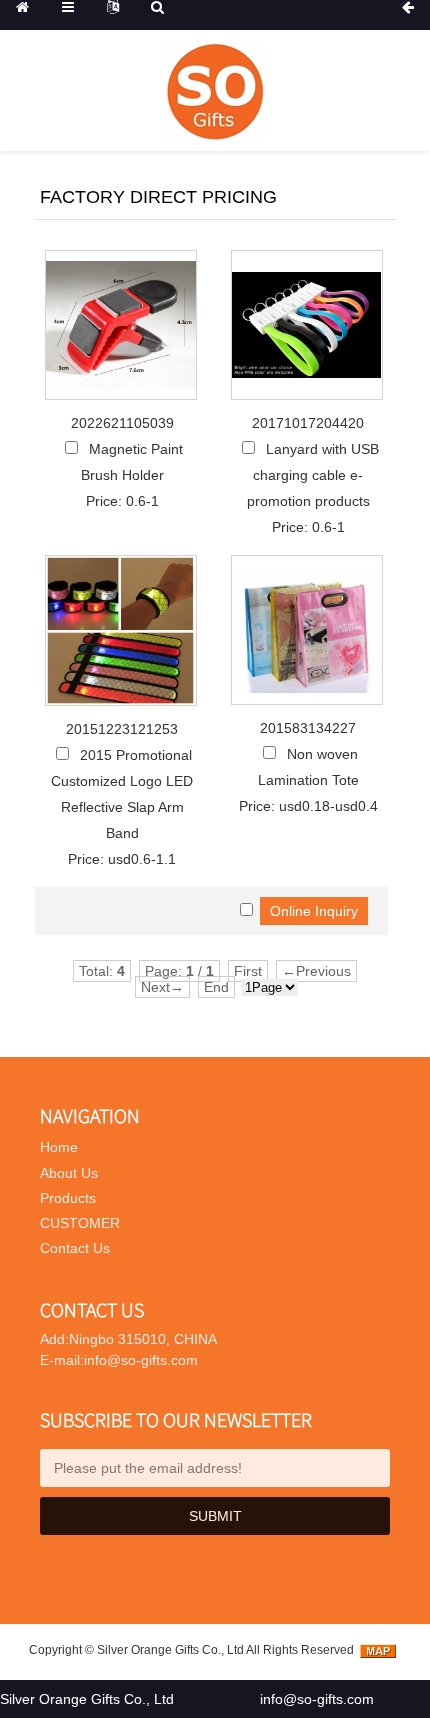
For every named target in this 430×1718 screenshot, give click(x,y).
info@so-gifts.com (317, 1699)
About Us (69, 1173)
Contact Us (75, 1248)
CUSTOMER (80, 1223)
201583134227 (308, 728)
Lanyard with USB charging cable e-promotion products (313, 475)
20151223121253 (122, 729)
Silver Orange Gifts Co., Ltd (170, 1650)
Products (68, 1198)
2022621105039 (122, 423)
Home (59, 1147)
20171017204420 (308, 423)
